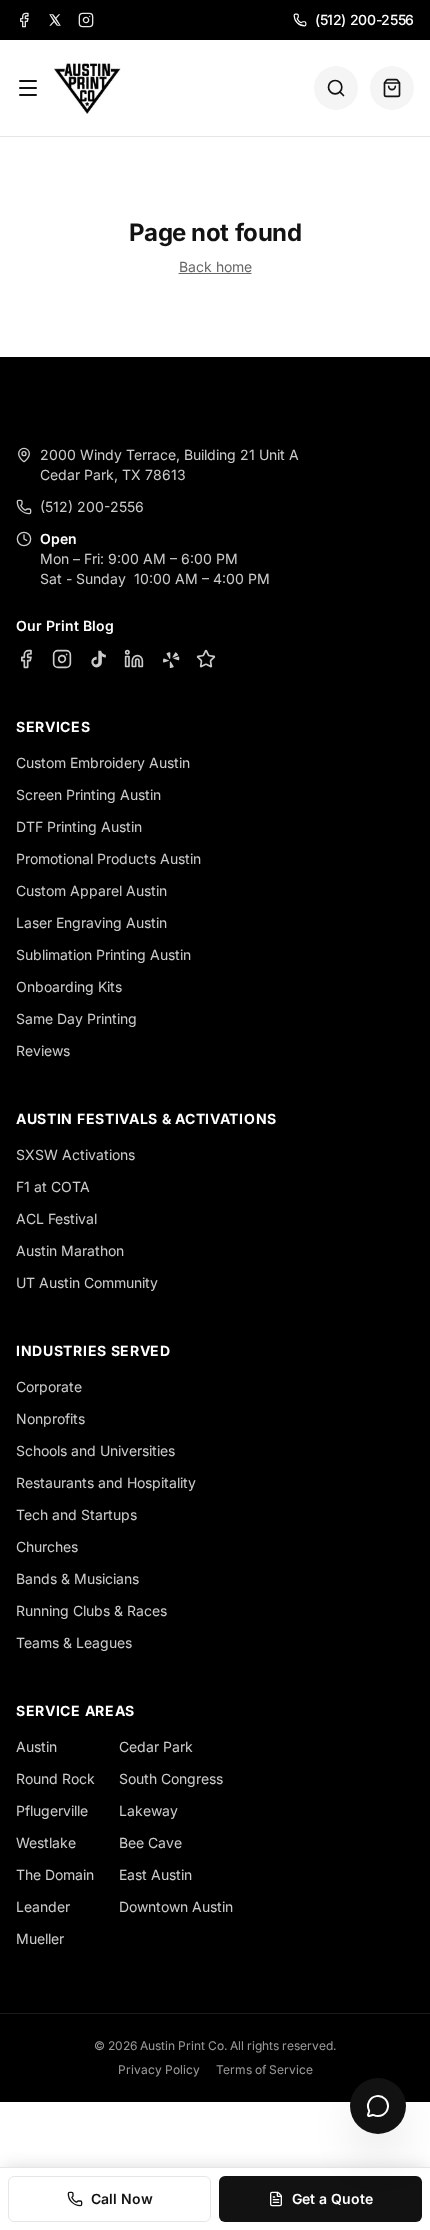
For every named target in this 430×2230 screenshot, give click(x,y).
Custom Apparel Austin (91, 890)
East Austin (155, 1874)
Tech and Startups (76, 1514)
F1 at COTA (53, 1186)
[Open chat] (378, 2106)
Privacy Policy (159, 2069)
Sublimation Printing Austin (103, 954)
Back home (215, 266)
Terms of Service (264, 2069)
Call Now (122, 2198)
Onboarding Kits (69, 986)
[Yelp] (170, 659)
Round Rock (55, 1778)
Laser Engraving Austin (91, 922)
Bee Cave (150, 1842)
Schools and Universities (95, 1450)
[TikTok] (98, 659)
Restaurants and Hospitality (106, 1482)
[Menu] (28, 88)
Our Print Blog (65, 625)
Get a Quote (332, 2198)
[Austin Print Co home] (86, 88)
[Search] (336, 88)
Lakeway (148, 1810)
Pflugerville (52, 1810)
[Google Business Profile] (206, 659)
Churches (47, 1546)
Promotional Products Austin (108, 858)
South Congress (171, 1778)
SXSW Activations (75, 1154)
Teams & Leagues (74, 1642)
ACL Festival (56, 1218)
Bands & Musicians (77, 1578)
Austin (36, 1746)
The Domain (55, 1874)
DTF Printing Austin (79, 826)
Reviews (43, 1050)
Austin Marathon (70, 1250)
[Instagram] (86, 20)
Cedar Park (156, 1746)
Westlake (46, 1842)
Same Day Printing (76, 1018)
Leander (43, 1906)
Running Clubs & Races (91, 1610)
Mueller (40, 1938)
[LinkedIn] (134, 659)
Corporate (49, 1386)
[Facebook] (24, 20)
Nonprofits (50, 1418)
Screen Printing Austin (88, 794)
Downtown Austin (176, 1906)
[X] (55, 20)
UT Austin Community (87, 1282)
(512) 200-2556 (364, 19)
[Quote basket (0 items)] (392, 88)
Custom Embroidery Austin (103, 762)
